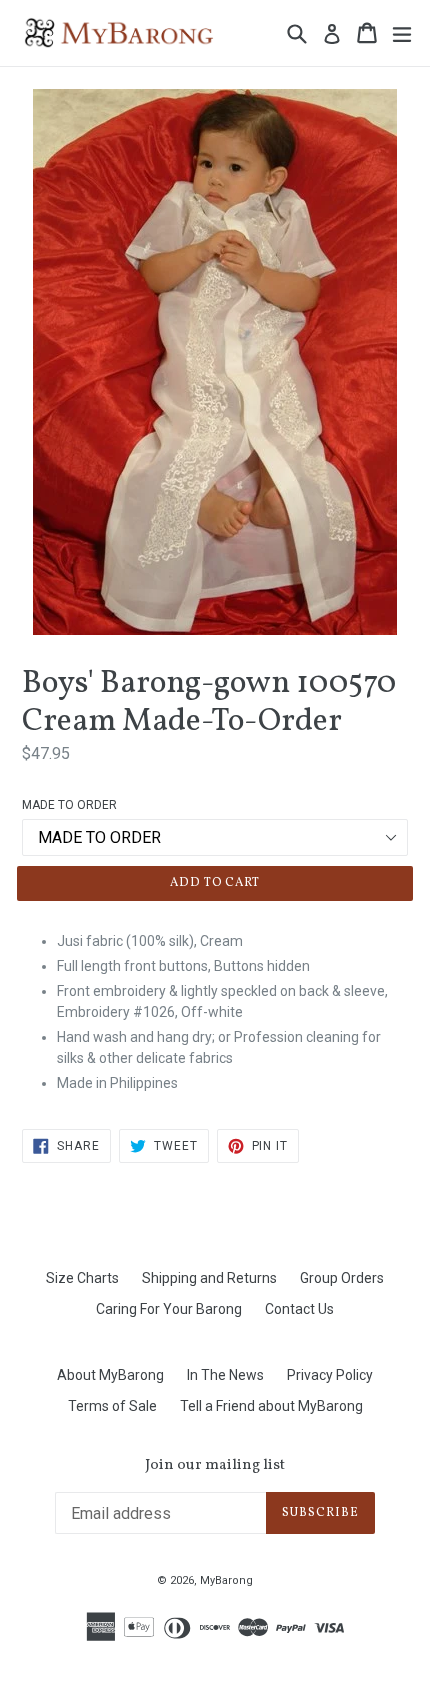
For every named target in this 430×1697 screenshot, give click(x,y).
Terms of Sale (112, 1406)
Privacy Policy (330, 1375)
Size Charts (82, 1278)
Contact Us (299, 1309)
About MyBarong (110, 1375)
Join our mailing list (215, 1466)
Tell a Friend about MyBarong (271, 1406)
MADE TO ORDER (69, 805)
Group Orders (342, 1278)
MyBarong (226, 1580)
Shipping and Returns (209, 1278)
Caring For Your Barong (169, 1309)
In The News (225, 1375)
